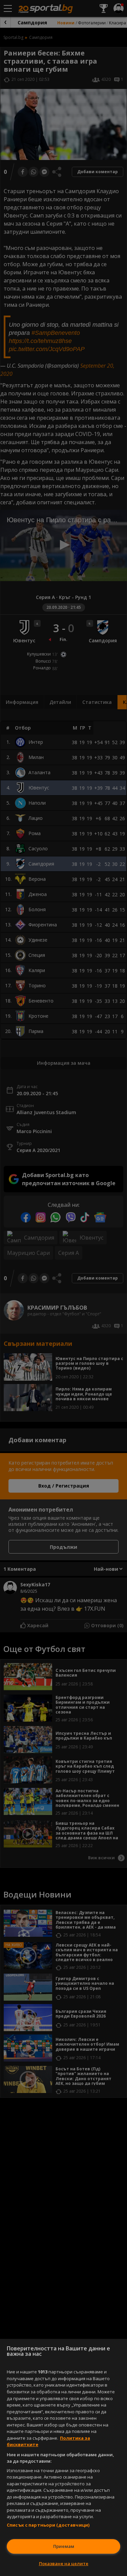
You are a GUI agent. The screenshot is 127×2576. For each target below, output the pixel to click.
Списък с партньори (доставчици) (48, 2525)
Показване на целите (64, 2563)
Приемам (64, 2546)
